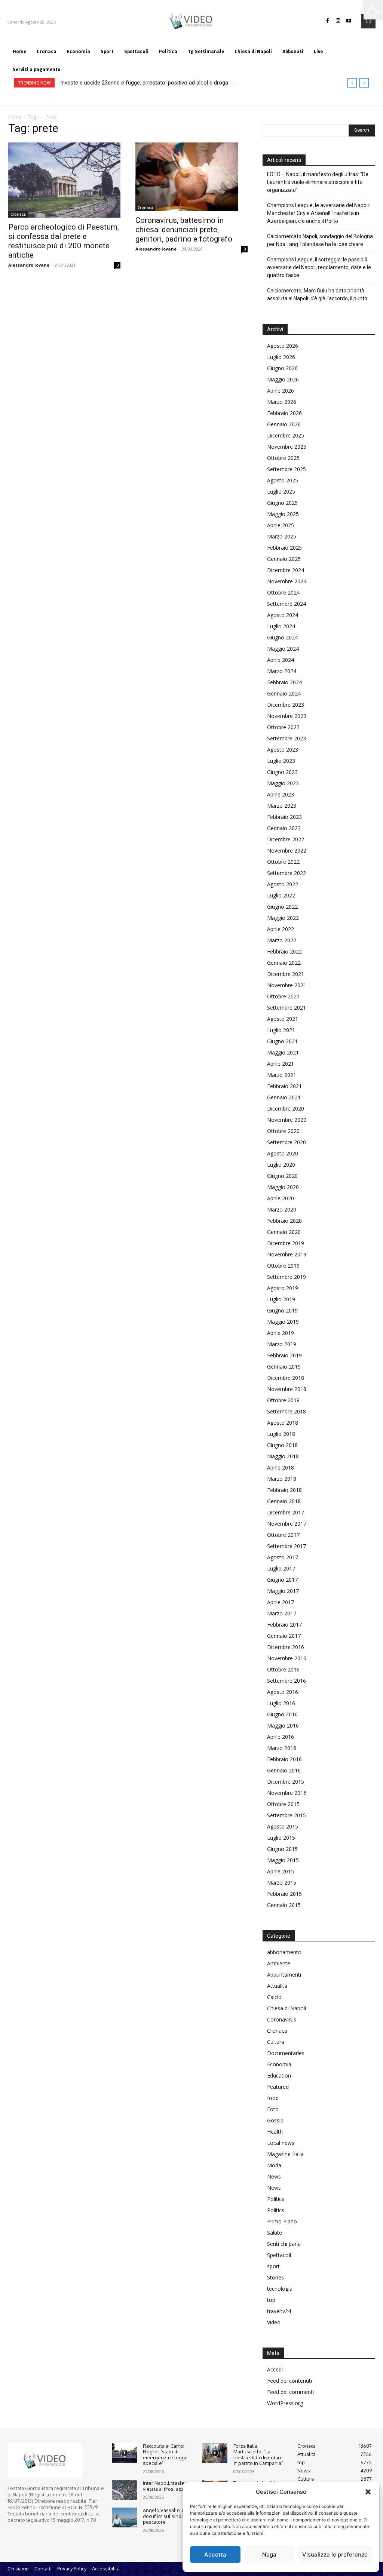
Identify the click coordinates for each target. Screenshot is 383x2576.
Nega (269, 2554)
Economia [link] (279, 2064)
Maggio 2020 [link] (283, 1187)
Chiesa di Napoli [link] (287, 2008)
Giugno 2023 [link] (282, 772)
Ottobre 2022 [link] (283, 862)
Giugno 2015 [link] (282, 1849)
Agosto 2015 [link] (283, 1826)
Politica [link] (276, 2199)
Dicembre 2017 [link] (286, 1512)
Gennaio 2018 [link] (284, 1501)
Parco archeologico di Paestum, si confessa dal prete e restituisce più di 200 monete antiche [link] (64, 241)
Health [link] (275, 2132)
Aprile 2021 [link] (281, 1064)
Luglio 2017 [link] (281, 1568)
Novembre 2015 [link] (287, 1793)
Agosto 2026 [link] (283, 346)
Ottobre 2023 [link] (283, 727)
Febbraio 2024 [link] (284, 682)
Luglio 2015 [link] (281, 1838)
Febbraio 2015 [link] (284, 1894)
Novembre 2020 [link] (287, 1120)
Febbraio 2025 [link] (284, 548)
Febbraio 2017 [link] (284, 1625)
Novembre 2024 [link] (287, 581)
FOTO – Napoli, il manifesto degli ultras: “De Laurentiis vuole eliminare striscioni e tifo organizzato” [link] (318, 182)
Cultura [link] (276, 2042)
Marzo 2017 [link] (282, 1613)
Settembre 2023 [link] (287, 738)
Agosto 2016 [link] (283, 1692)
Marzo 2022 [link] (282, 940)
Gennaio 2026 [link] (284, 424)
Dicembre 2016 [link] (286, 1647)
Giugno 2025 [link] (282, 503)
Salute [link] (275, 2233)
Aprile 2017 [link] (281, 1602)
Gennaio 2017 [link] (284, 1636)
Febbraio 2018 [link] (284, 1490)
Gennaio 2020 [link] (284, 1232)
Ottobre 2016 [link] (283, 1669)
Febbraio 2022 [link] (284, 951)
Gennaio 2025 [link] (284, 559)
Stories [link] (275, 2277)
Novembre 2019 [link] (287, 1254)
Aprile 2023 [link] (281, 794)
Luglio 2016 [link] (281, 1703)
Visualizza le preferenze (335, 2554)
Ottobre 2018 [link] (283, 1400)
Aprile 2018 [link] (281, 1467)
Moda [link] (274, 2165)
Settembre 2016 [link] (287, 1681)
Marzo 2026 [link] (282, 402)
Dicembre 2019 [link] (286, 1243)
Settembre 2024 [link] (287, 604)
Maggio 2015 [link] (283, 1860)
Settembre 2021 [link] (287, 1008)
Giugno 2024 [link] (282, 637)
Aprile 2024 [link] (281, 660)
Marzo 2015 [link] (282, 1883)
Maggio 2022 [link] (283, 918)
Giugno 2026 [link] (282, 368)
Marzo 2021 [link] (282, 1075)
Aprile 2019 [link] (281, 1333)
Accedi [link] (275, 2369)
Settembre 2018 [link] (287, 1411)
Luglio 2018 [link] (281, 1434)
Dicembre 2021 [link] (286, 974)
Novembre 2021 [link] (287, 985)
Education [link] (279, 2075)
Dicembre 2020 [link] (286, 1109)
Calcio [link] (274, 1997)
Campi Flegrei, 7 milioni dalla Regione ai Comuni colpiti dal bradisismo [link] (145, 83)
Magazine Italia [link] (285, 2154)
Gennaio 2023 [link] (284, 828)
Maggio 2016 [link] (283, 1725)
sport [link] (273, 2266)
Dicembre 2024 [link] (286, 570)
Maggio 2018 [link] (283, 1456)
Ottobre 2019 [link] (283, 1266)
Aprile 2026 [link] (281, 391)
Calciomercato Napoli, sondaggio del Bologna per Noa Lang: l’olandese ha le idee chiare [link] (320, 240)
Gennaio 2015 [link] (284, 1905)
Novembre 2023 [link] (287, 716)
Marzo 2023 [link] (282, 806)
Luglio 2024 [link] (281, 626)
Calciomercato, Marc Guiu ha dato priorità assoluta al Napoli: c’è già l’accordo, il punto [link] (317, 294)
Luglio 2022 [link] (281, 895)
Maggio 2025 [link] (283, 514)
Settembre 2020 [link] (287, 1142)
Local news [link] (281, 2143)
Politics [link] (276, 2210)
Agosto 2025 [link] (283, 480)
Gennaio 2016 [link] (284, 1770)
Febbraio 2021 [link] (284, 1086)
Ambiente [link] (279, 1963)
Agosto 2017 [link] (283, 1557)
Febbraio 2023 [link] (284, 817)
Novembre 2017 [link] (287, 1524)
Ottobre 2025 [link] (283, 458)
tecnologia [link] (280, 2289)
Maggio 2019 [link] (283, 1322)
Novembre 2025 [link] (287, 447)
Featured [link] (278, 2087)
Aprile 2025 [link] (281, 525)
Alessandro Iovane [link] (29, 265)
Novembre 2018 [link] (287, 1389)
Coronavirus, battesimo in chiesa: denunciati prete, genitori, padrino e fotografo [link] (184, 230)
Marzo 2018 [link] (282, 1479)
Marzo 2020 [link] (282, 1209)
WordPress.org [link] (285, 2403)
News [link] (274, 2176)
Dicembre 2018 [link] (286, 1378)
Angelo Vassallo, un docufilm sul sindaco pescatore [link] (166, 2516)
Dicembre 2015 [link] (286, 1782)
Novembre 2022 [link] (287, 851)
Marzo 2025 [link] (282, 536)
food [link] (273, 2098)
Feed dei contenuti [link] (289, 2381)
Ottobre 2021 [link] (283, 996)
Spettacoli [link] (279, 2255)
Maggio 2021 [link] (283, 1052)
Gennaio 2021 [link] (284, 1097)
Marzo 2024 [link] (282, 671)
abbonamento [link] (284, 1952)
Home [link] (15, 117)
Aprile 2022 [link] (281, 929)
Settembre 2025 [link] (287, 469)
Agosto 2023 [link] (283, 750)
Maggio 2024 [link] (283, 649)
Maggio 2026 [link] (283, 379)
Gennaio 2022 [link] (284, 963)
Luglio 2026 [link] (281, 357)
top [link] (271, 2300)
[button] (368, 2492)
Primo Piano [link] (282, 2221)
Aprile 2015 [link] (281, 1871)
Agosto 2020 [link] (283, 1153)
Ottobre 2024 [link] (283, 592)
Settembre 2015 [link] (287, 1815)
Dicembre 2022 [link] (286, 839)
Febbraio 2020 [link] (284, 1221)
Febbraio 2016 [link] (284, 1759)
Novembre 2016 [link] (287, 1658)
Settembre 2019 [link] (287, 1277)
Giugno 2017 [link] (282, 1580)
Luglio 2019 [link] (281, 1299)
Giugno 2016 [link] (282, 1714)
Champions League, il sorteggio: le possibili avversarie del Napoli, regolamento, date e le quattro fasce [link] (319, 267)
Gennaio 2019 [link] (284, 1367)
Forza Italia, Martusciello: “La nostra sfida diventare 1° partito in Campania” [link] (258, 2455)
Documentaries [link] (286, 2053)
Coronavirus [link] (282, 2019)
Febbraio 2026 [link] (284, 413)
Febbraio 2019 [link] (284, 1355)
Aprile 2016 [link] (281, 1737)
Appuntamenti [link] (284, 1975)
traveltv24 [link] (279, 2311)
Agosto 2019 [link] (283, 1288)
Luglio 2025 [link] (281, 492)
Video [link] (274, 2322)
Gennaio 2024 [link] (284, 693)
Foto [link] (273, 2109)
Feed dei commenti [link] (290, 2392)
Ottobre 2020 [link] (283, 1131)
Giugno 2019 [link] (282, 1310)
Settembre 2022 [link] (287, 873)
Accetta (215, 2554)
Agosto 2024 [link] (283, 615)
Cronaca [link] (18, 214)
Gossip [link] (275, 2120)
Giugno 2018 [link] (282, 1445)
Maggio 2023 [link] (283, 783)
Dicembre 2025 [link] (286, 435)
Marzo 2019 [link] (282, 1344)
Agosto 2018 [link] (283, 1423)
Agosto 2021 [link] (283, 1019)
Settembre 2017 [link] (287, 1546)
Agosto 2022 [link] (283, 884)
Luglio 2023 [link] (281, 761)
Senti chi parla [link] (284, 2244)
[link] (373, 10)
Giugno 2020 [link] (282, 1176)
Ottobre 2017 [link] (283, 1535)
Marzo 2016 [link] (282, 1748)
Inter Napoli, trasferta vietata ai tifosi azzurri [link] (167, 2486)
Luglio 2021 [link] (281, 1030)
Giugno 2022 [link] (282, 907)
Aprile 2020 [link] (281, 1198)
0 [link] (117, 265)
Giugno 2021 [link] (282, 1041)
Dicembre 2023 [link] (286, 705)
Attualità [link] (277, 1986)
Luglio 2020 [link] (281, 1165)
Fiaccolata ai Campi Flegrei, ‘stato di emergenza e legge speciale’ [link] (165, 2455)
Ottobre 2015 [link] (283, 1804)
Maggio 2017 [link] (283, 1591)
